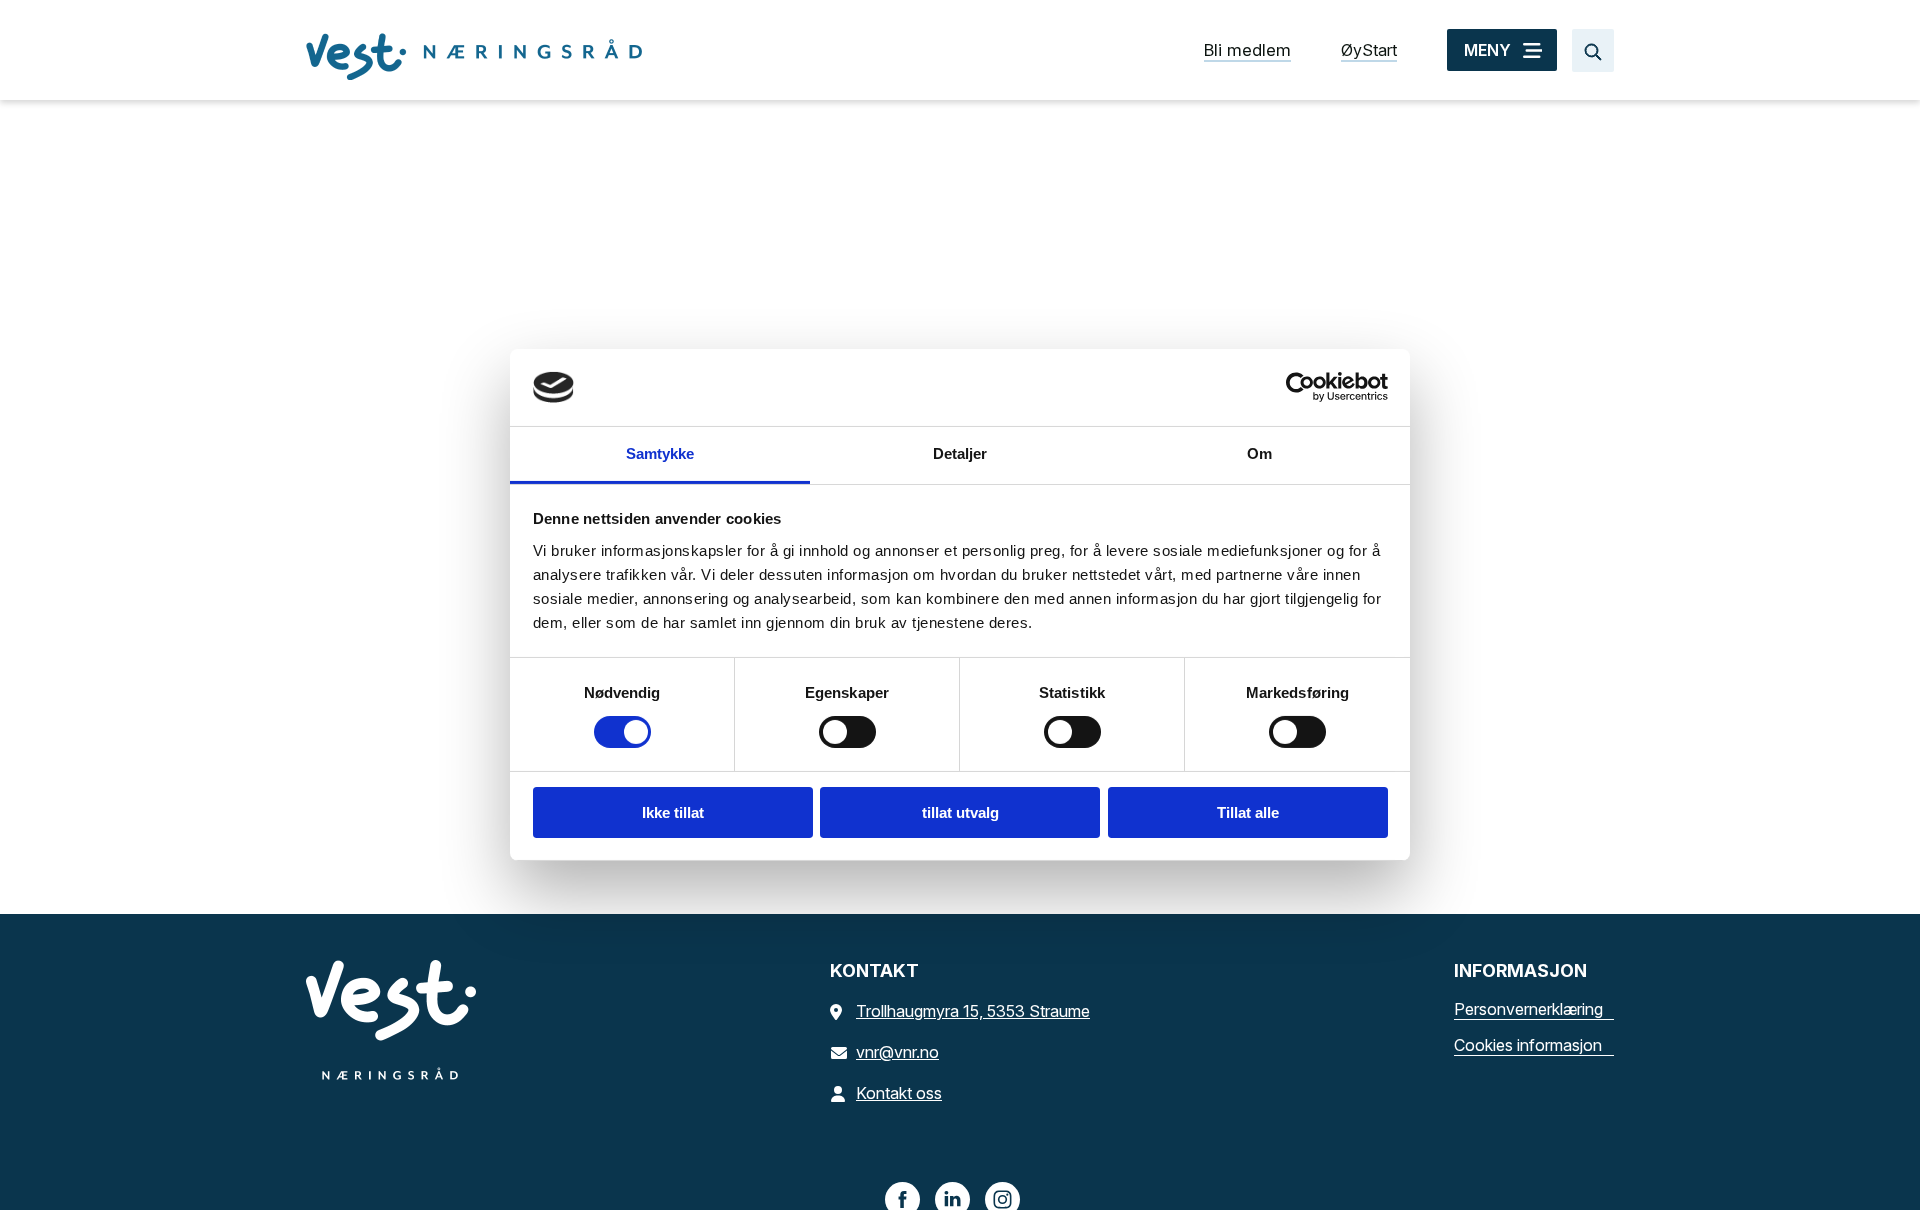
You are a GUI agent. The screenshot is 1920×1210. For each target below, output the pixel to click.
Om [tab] (1259, 453)
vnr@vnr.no (897, 1052)
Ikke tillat (673, 812)
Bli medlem (1247, 50)
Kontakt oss (899, 1093)
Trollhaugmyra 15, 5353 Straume (973, 1011)
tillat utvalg (960, 812)
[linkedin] (953, 1198)
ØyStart (1369, 50)
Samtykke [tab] (660, 453)
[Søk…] (1593, 50)
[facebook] (903, 1198)
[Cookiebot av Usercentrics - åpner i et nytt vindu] (1300, 387)
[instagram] (1003, 1198)
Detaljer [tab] (960, 453)
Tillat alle (1248, 812)
